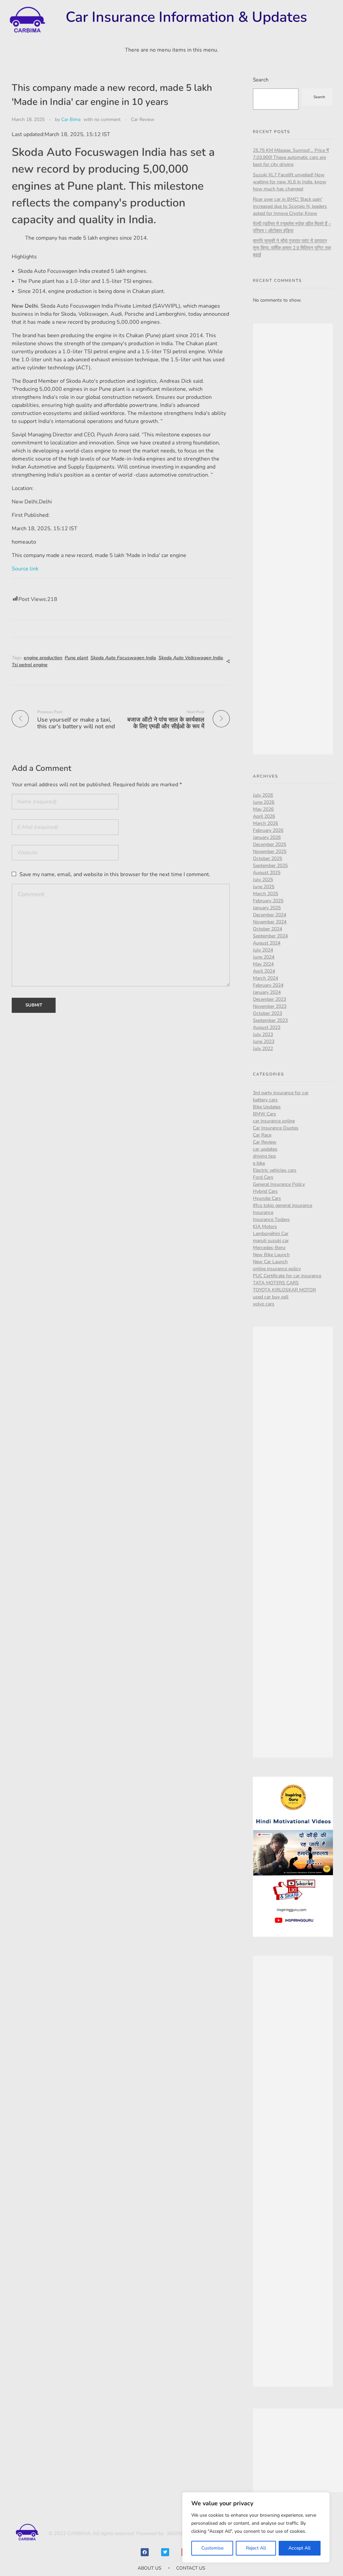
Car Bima (71, 119)
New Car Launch (270, 1262)
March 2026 (265, 823)
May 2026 (263, 809)
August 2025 (267, 873)
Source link (25, 569)
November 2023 (270, 1006)
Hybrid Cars (265, 1191)
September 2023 (270, 1020)
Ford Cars (263, 1177)
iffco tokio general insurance (283, 1205)
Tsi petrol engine (30, 665)
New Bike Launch (271, 1255)
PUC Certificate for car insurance (287, 1276)
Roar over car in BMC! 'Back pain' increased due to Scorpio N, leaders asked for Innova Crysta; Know (290, 206)
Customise (212, 2548)
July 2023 (263, 1034)
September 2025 (270, 866)
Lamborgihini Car (271, 1234)
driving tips (264, 1156)
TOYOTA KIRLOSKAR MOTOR (284, 1290)
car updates (265, 1149)
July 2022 (263, 1049)
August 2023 (267, 1027)
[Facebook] (145, 2552)
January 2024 (267, 992)
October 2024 (267, 929)
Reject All (256, 2548)
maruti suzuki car (271, 1241)
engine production (43, 658)
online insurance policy (277, 1269)
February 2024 (268, 985)
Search (261, 80)
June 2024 (264, 957)
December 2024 (269, 915)
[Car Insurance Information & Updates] (27, 20)
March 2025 (265, 894)
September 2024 (270, 936)
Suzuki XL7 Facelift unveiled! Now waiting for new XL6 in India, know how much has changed (290, 182)
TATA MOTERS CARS (276, 1283)
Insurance (263, 1212)
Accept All (299, 2548)
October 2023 (267, 1013)
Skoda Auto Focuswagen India (123, 658)
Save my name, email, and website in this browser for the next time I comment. (115, 874)
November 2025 (270, 851)
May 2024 (263, 964)
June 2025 (264, 887)
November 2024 (270, 922)
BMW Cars (264, 1114)
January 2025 (267, 908)
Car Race (262, 1135)
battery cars (265, 1100)
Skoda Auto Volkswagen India (191, 658)
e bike (259, 1163)
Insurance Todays (271, 1219)
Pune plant (76, 658)
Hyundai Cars (267, 1198)
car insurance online (274, 1121)
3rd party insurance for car (281, 1093)
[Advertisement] (294, 540)
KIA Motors (265, 1226)
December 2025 (269, 844)
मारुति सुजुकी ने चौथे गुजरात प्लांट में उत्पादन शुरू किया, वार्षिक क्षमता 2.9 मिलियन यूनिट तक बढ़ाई (292, 248)
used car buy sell (271, 1297)
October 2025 (267, 858)
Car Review (143, 119)
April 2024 (264, 971)
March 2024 (265, 978)
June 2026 (264, 802)
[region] (256, 2527)
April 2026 (264, 816)
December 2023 (269, 999)
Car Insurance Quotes (276, 1128)
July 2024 (263, 950)
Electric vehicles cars (275, 1170)
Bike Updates (267, 1107)
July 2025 (263, 880)
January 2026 (267, 837)
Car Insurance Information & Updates (186, 17)
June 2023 (264, 1041)
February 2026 (268, 830)
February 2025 (268, 901)
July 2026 (263, 795)
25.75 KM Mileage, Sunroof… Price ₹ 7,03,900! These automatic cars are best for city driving (291, 157)
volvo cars (264, 1304)
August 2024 (267, 943)
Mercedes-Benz (269, 1248)
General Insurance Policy (279, 1184)
